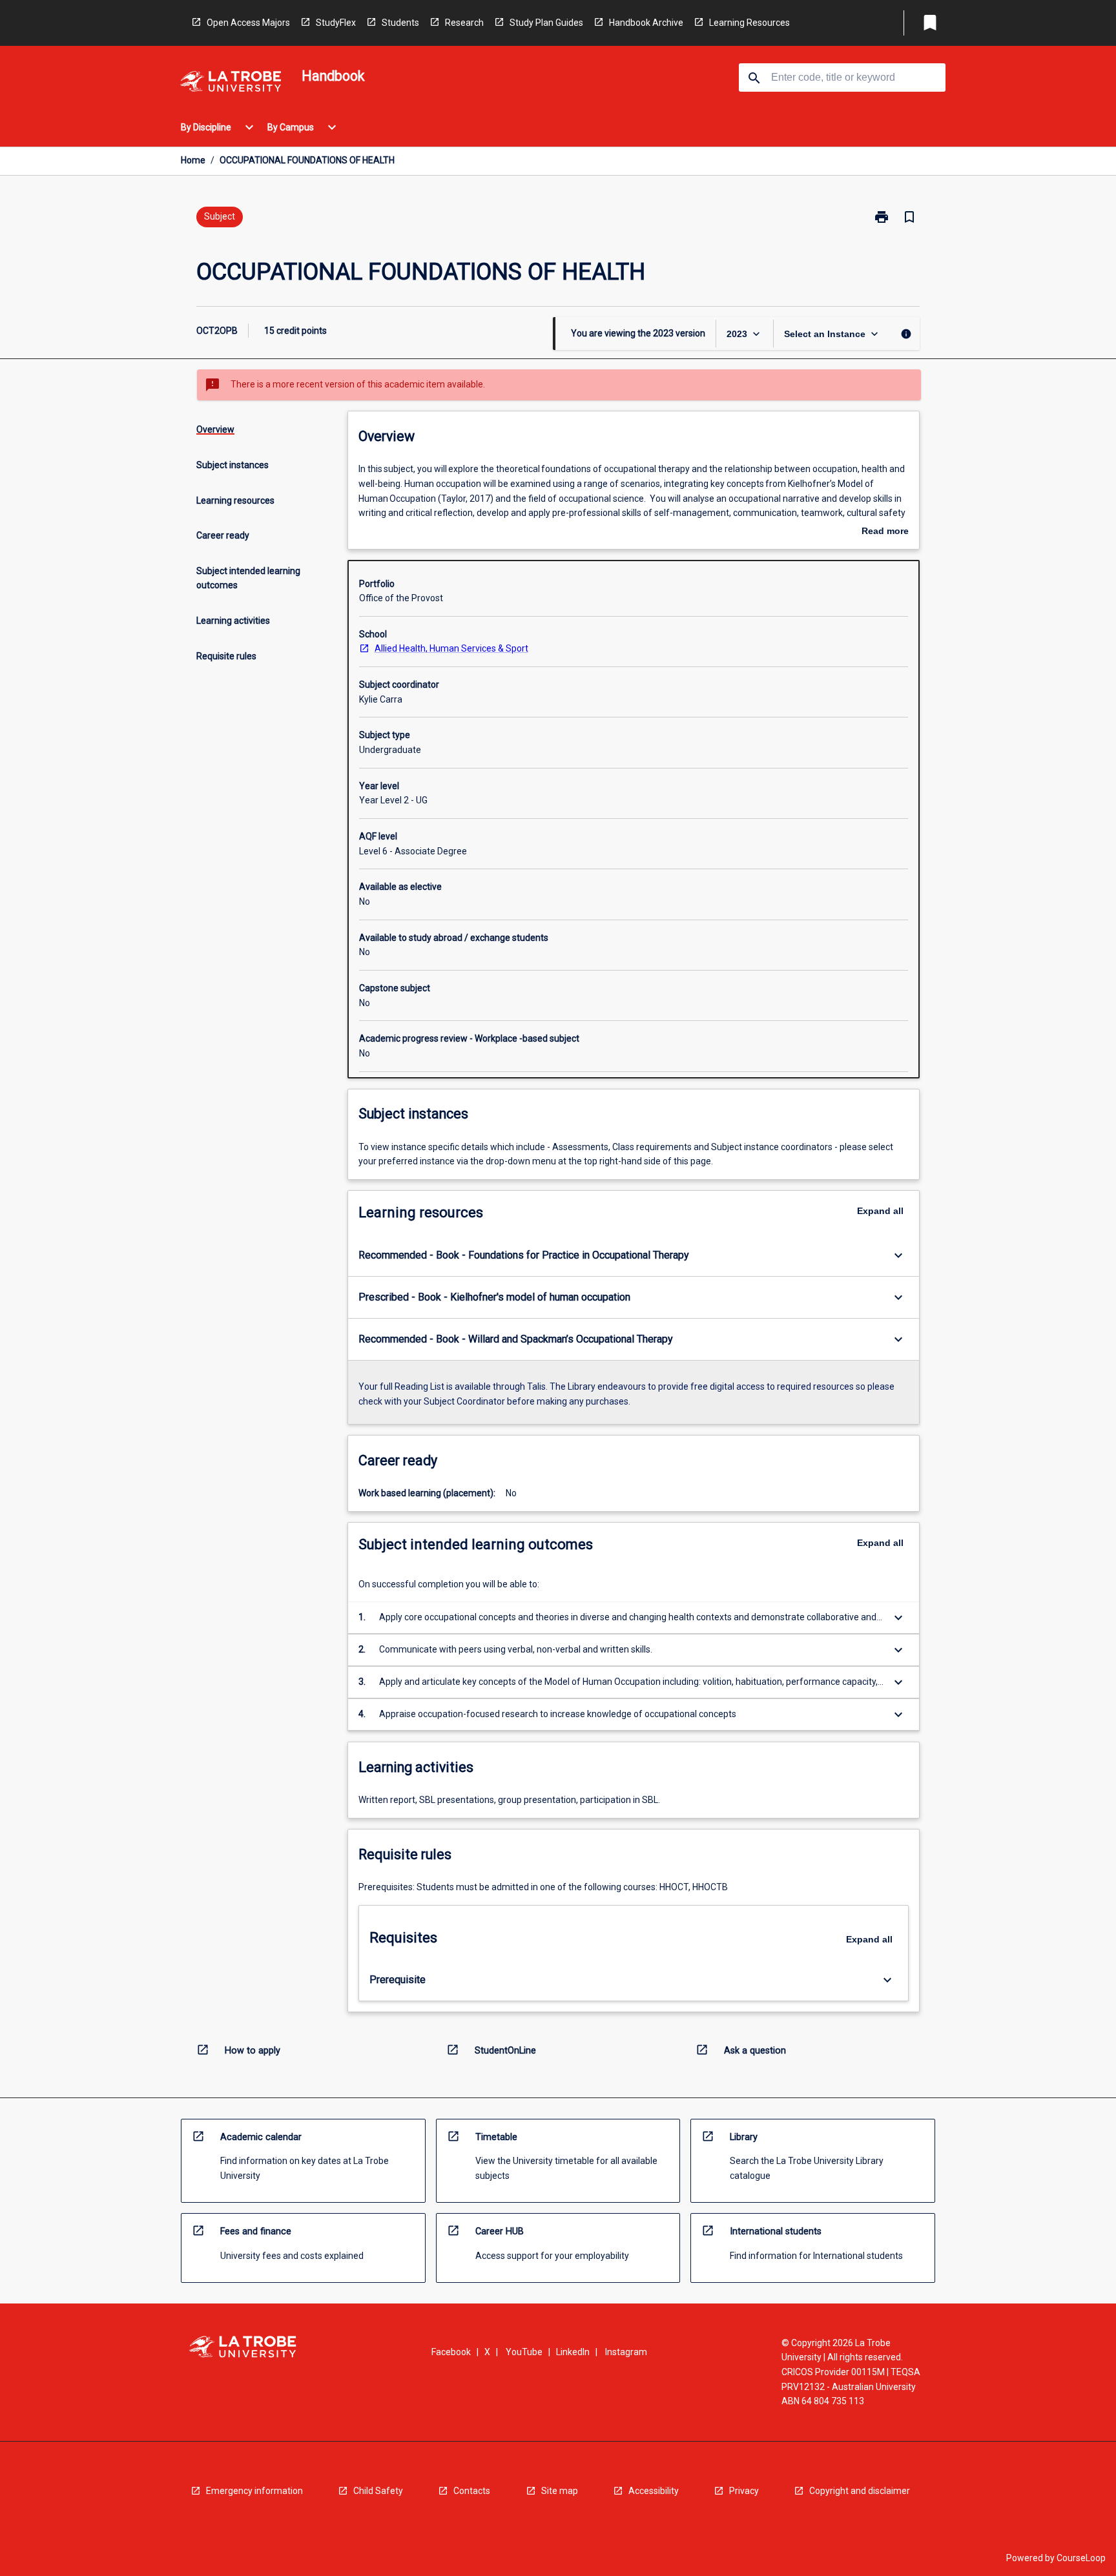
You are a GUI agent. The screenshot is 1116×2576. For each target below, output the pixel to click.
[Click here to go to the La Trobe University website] (231, 84)
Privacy (744, 2491)
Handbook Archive (646, 23)
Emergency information (254, 2491)
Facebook (451, 2352)
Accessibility (654, 2491)
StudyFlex (336, 23)
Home (193, 160)
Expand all (880, 1211)
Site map (560, 2491)
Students (400, 23)
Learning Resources (749, 23)
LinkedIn (573, 2352)
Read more (885, 532)
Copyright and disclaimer (860, 2491)
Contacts (472, 2491)
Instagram (626, 2352)
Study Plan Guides (546, 23)
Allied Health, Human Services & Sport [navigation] (451, 648)
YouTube (524, 2352)
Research (464, 23)
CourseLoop (1081, 2558)
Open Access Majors (248, 23)
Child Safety (378, 2491)
